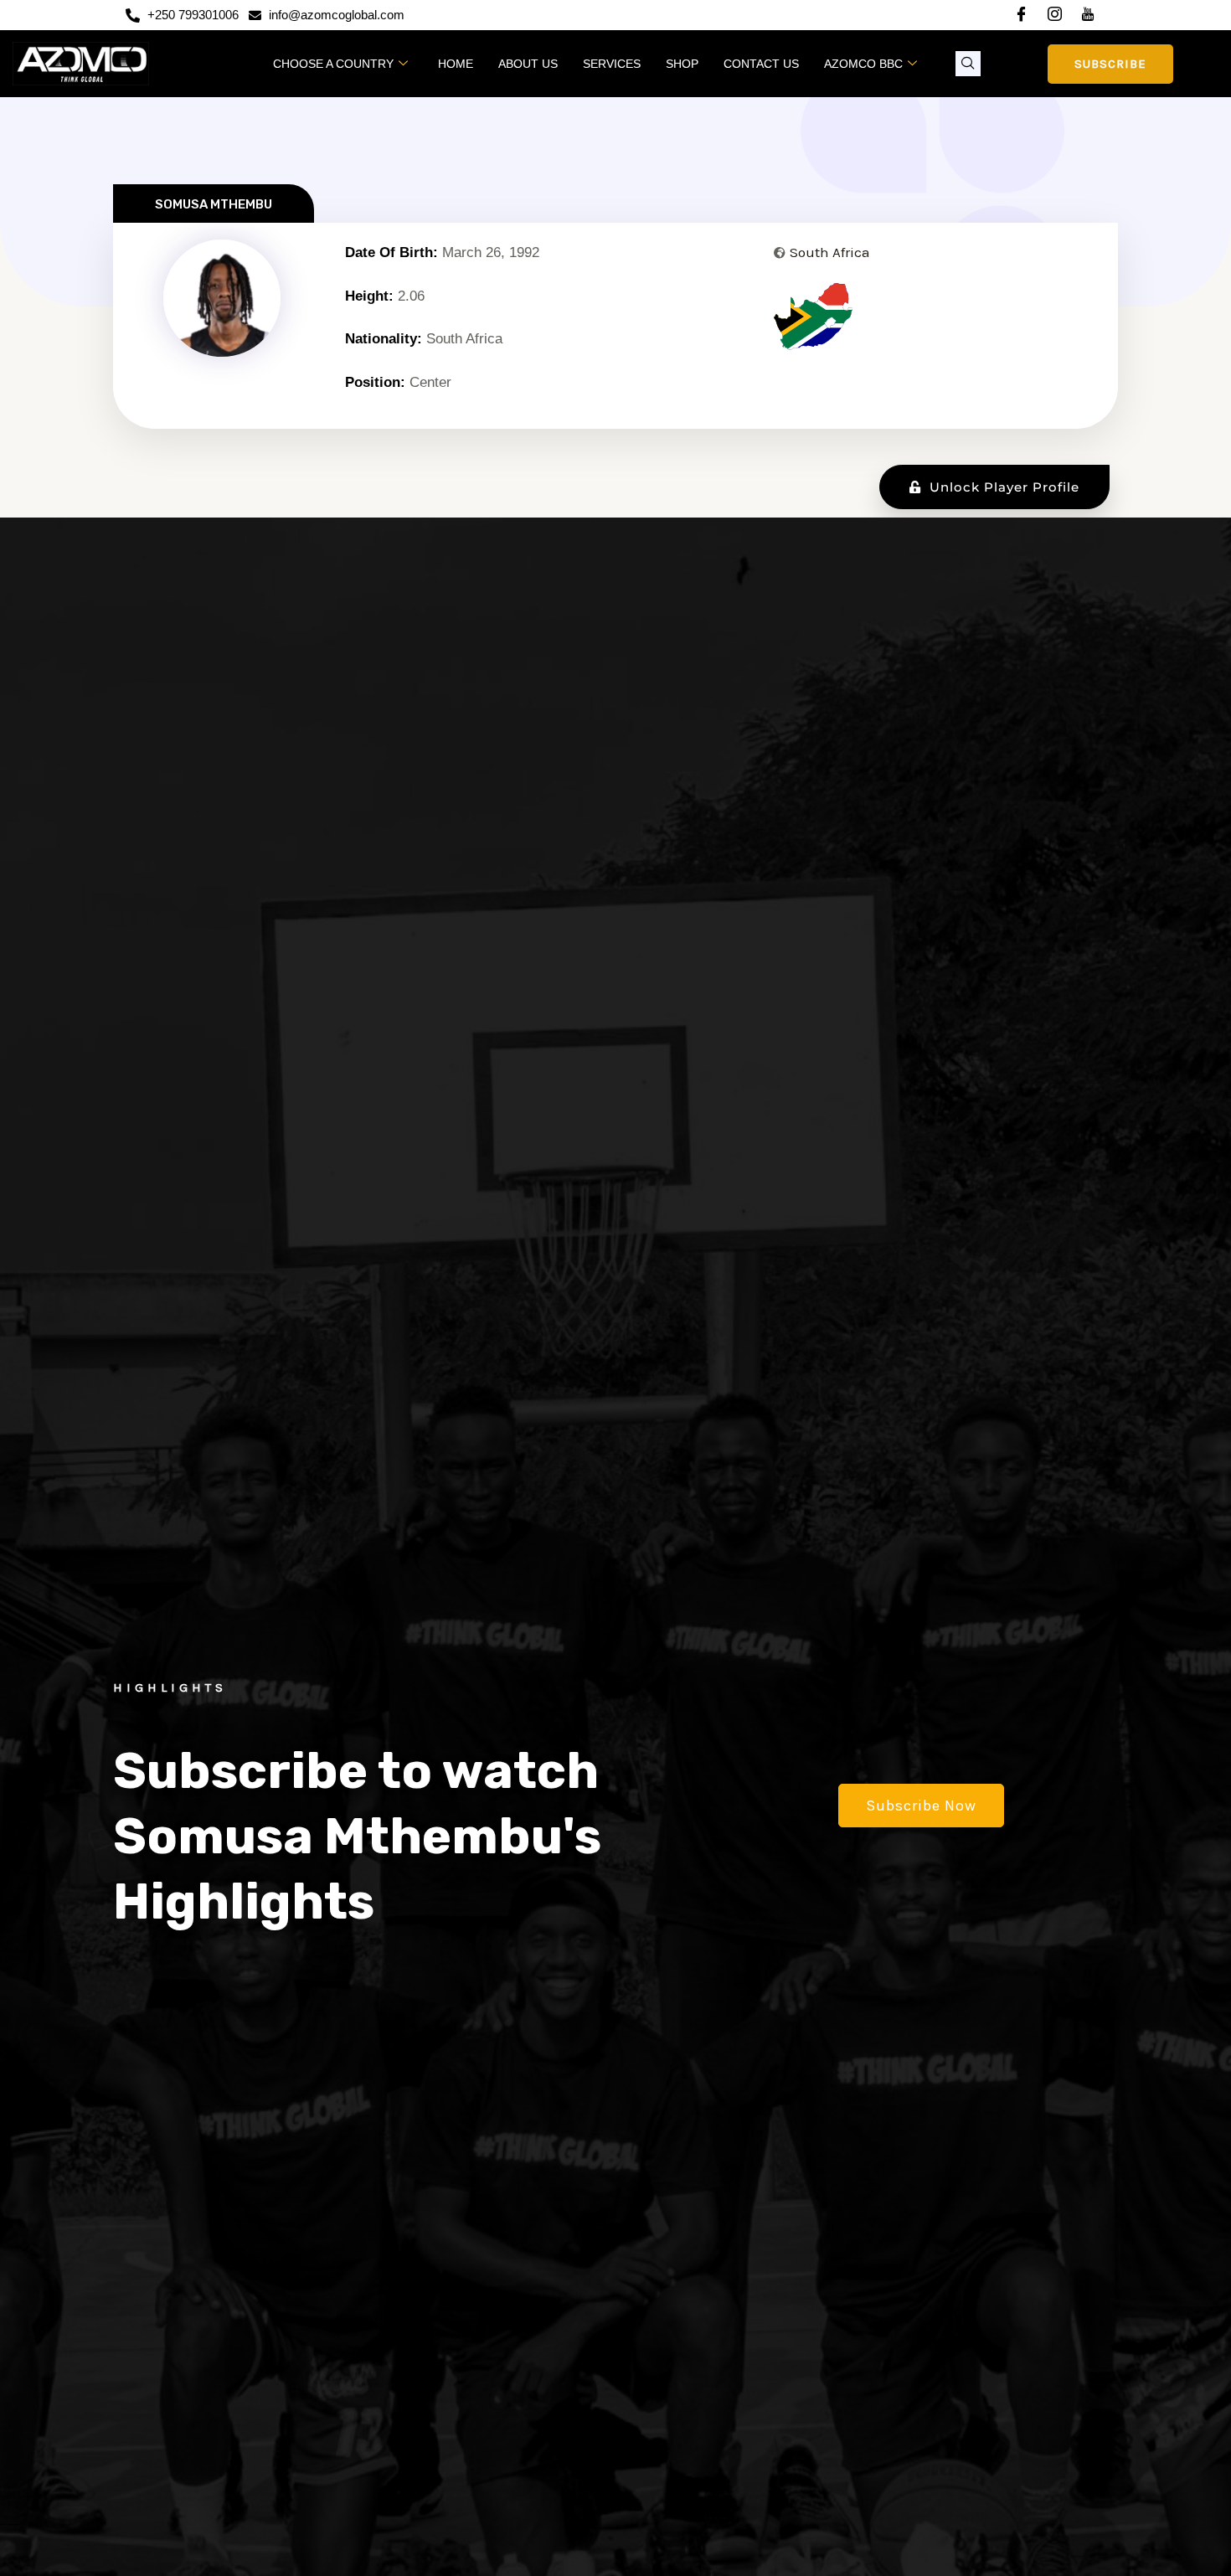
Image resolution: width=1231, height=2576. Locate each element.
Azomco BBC (863, 64)
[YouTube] (1088, 16)
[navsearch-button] (968, 64)
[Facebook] (1021, 16)
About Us (528, 64)
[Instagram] (1054, 16)
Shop (682, 64)
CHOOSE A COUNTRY (333, 64)
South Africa (830, 252)
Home (456, 64)
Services (612, 64)
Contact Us (761, 64)
